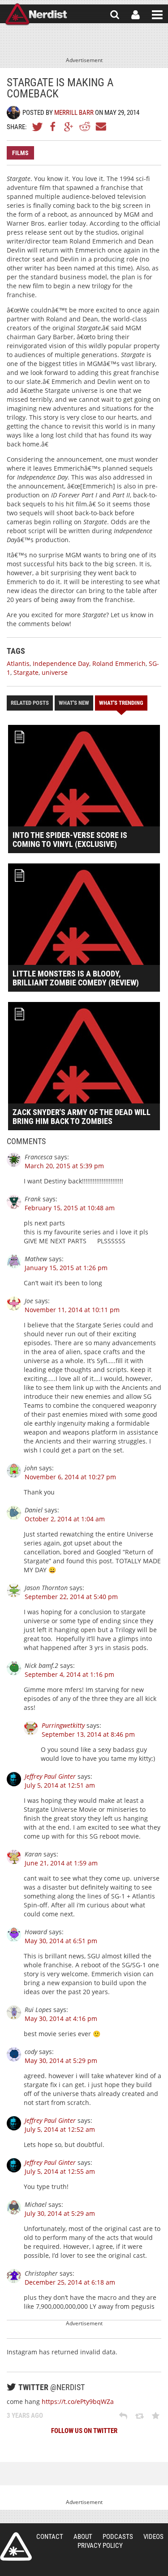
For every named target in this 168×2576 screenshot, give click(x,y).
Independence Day (61, 663)
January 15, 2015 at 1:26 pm (66, 1268)
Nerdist (36, 15)
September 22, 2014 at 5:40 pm (71, 1597)
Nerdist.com (16, 2547)
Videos (153, 2537)
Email (100, 126)
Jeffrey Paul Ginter (50, 1776)
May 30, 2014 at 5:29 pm (61, 2060)
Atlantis (18, 663)
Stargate (26, 672)
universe (55, 672)
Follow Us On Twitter (84, 2431)
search (115, 15)
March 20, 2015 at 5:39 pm (64, 1166)
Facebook (53, 126)
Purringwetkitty (63, 1725)
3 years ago (25, 2416)
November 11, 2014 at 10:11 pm (72, 1310)
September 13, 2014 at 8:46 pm (88, 1734)
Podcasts (118, 2537)
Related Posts (30, 703)
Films (20, 153)
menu (157, 15)
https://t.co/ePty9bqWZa (78, 2401)
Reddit (85, 126)
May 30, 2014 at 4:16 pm (61, 2018)
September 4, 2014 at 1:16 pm (69, 1674)
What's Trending (121, 703)
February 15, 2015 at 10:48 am (70, 1208)
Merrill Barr (74, 113)
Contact (50, 2537)
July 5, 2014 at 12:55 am (60, 2171)
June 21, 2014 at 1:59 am (61, 1863)
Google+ (69, 126)
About (83, 2537)
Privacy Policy (100, 2546)
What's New (74, 703)
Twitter (38, 126)
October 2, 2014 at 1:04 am (65, 1519)
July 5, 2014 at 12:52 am (60, 2129)
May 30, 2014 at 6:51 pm (61, 1941)
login (136, 15)
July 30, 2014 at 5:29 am (60, 2213)
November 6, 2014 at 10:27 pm (70, 1477)
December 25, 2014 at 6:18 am (70, 2282)
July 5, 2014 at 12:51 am (60, 1785)
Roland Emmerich (119, 663)
